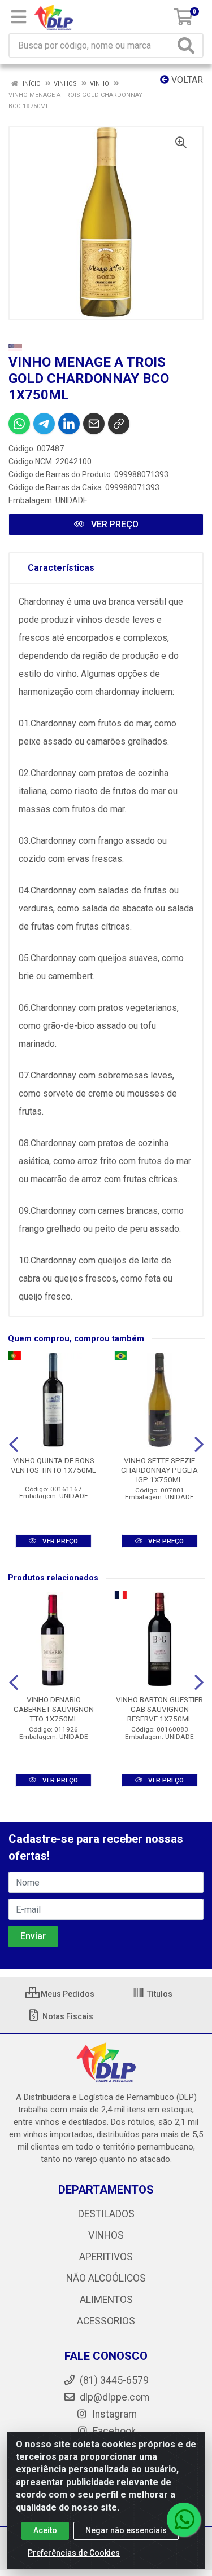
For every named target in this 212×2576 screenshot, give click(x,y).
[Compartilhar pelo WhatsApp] (19, 424)
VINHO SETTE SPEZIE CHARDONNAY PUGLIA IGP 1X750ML (159, 1470)
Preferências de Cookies (74, 2553)
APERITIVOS (106, 2257)
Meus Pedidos (67, 1994)
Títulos (159, 1994)
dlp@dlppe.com (114, 2397)
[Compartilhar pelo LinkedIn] (69, 424)
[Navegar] (14, 1445)
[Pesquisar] (188, 45)
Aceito (45, 2530)
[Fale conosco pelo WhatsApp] (184, 2520)
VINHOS (106, 2235)
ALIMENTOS (106, 2300)
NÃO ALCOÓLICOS (106, 2278)
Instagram (113, 2414)
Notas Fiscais (67, 2016)
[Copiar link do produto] (119, 424)
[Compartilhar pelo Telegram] (44, 424)
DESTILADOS (106, 2214)
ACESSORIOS (106, 2321)
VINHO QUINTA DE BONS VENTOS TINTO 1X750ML (53, 1465)
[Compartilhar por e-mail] (94, 424)
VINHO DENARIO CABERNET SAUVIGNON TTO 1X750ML (54, 1709)
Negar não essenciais (126, 2530)
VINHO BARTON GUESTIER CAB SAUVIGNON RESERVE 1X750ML (159, 1709)
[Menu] (19, 17)
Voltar (186, 80)
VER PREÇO (114, 524)
